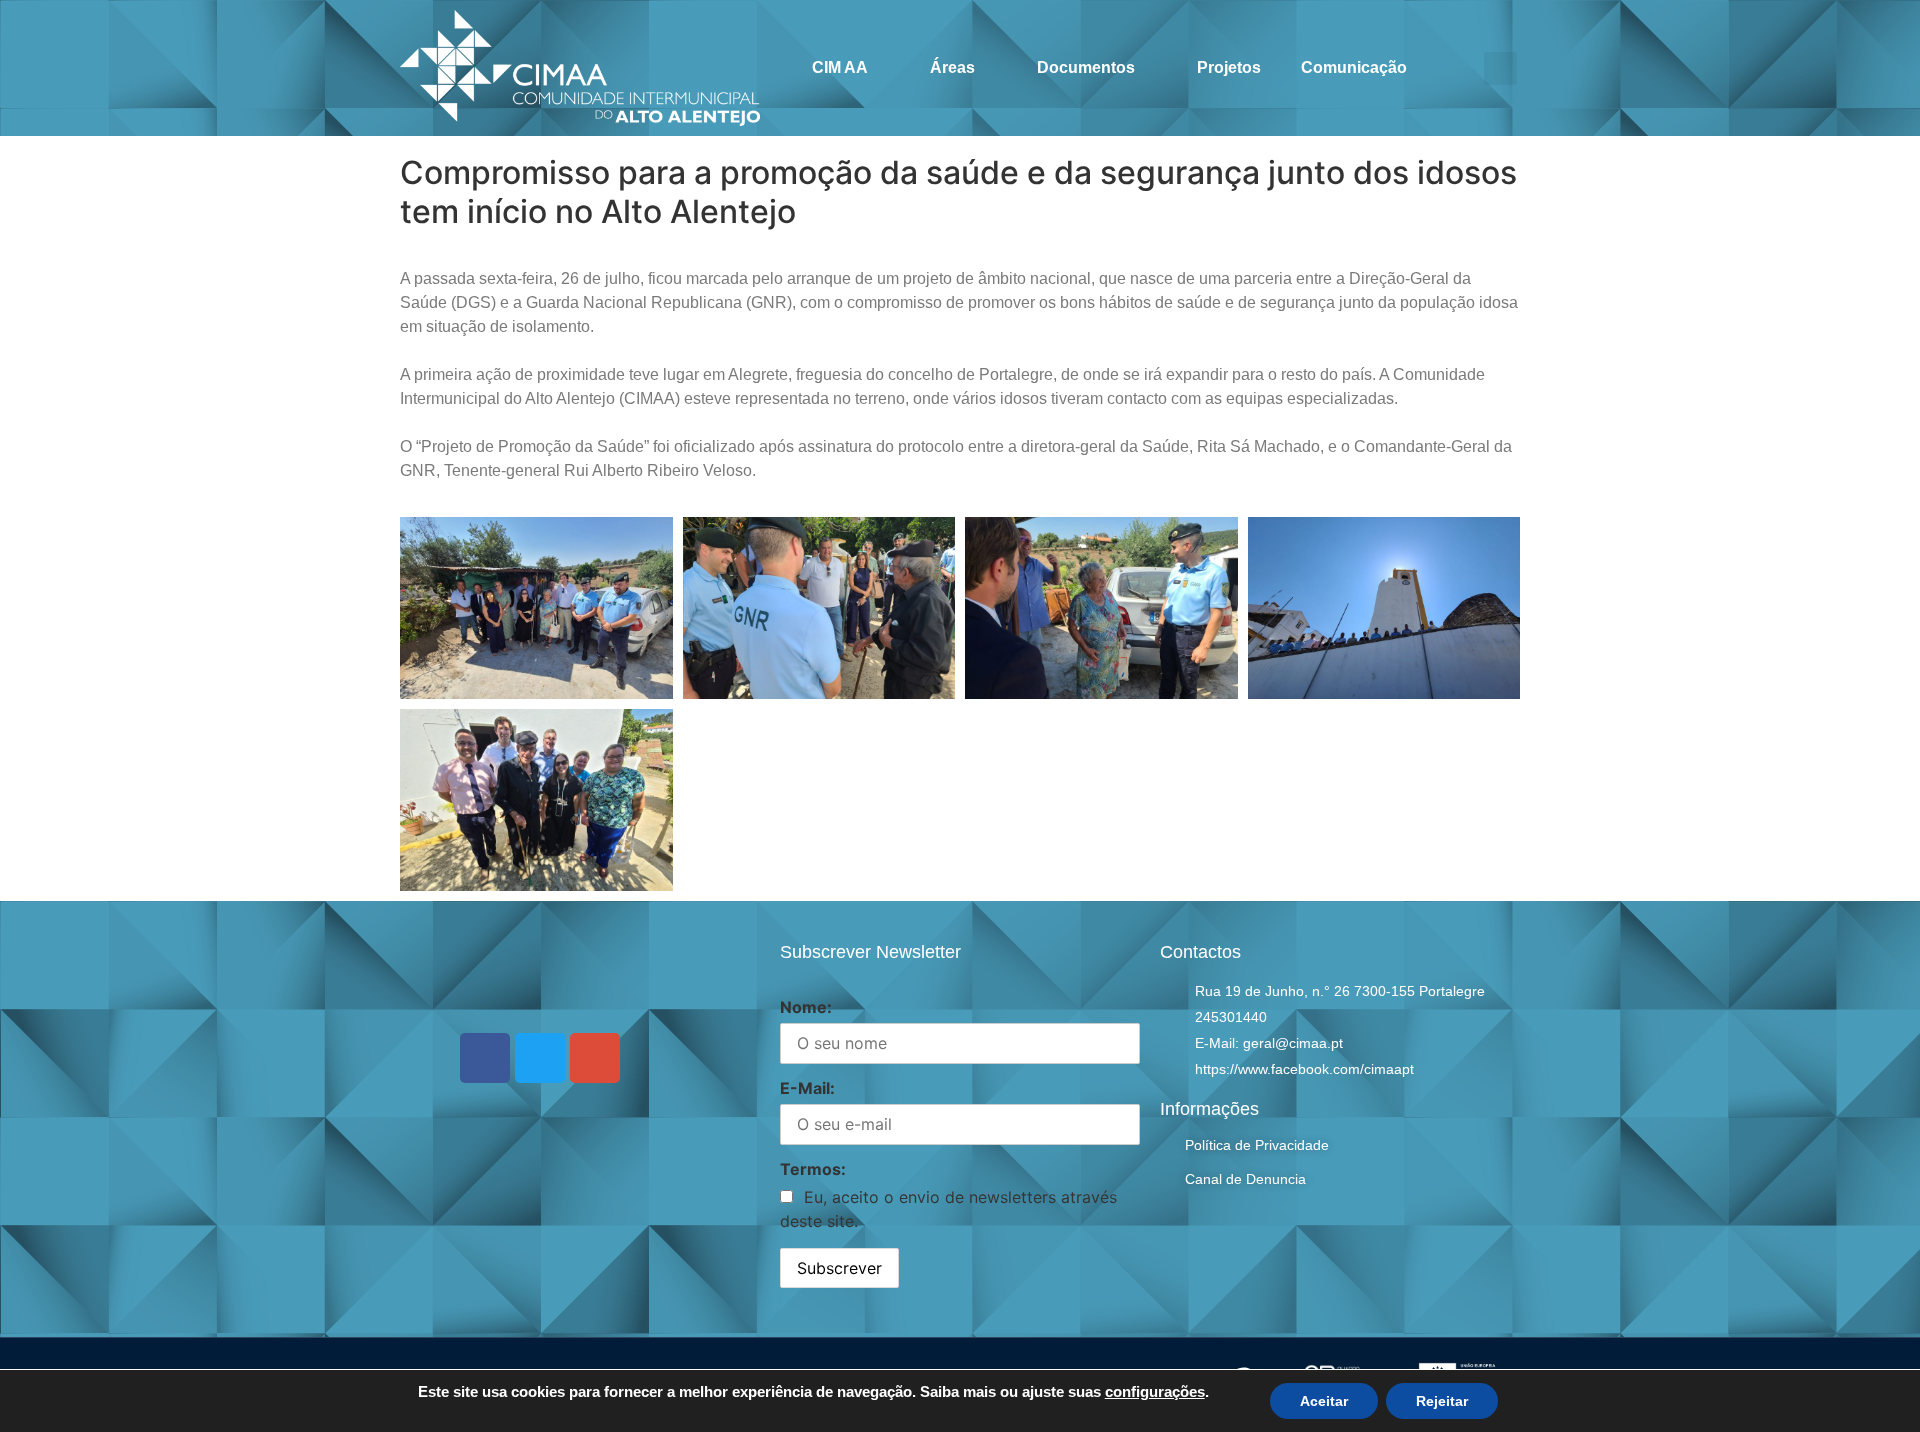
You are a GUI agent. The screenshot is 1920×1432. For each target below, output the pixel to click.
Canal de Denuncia (1245, 1179)
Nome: (806, 1007)
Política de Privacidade (1257, 1145)
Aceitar (1324, 1401)
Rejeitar (1442, 1401)
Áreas (952, 67)
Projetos (1229, 67)
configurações (1155, 1392)
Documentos (1086, 67)
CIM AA (840, 67)
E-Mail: (807, 1088)
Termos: (813, 1169)
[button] (1500, 68)
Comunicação (1354, 67)
